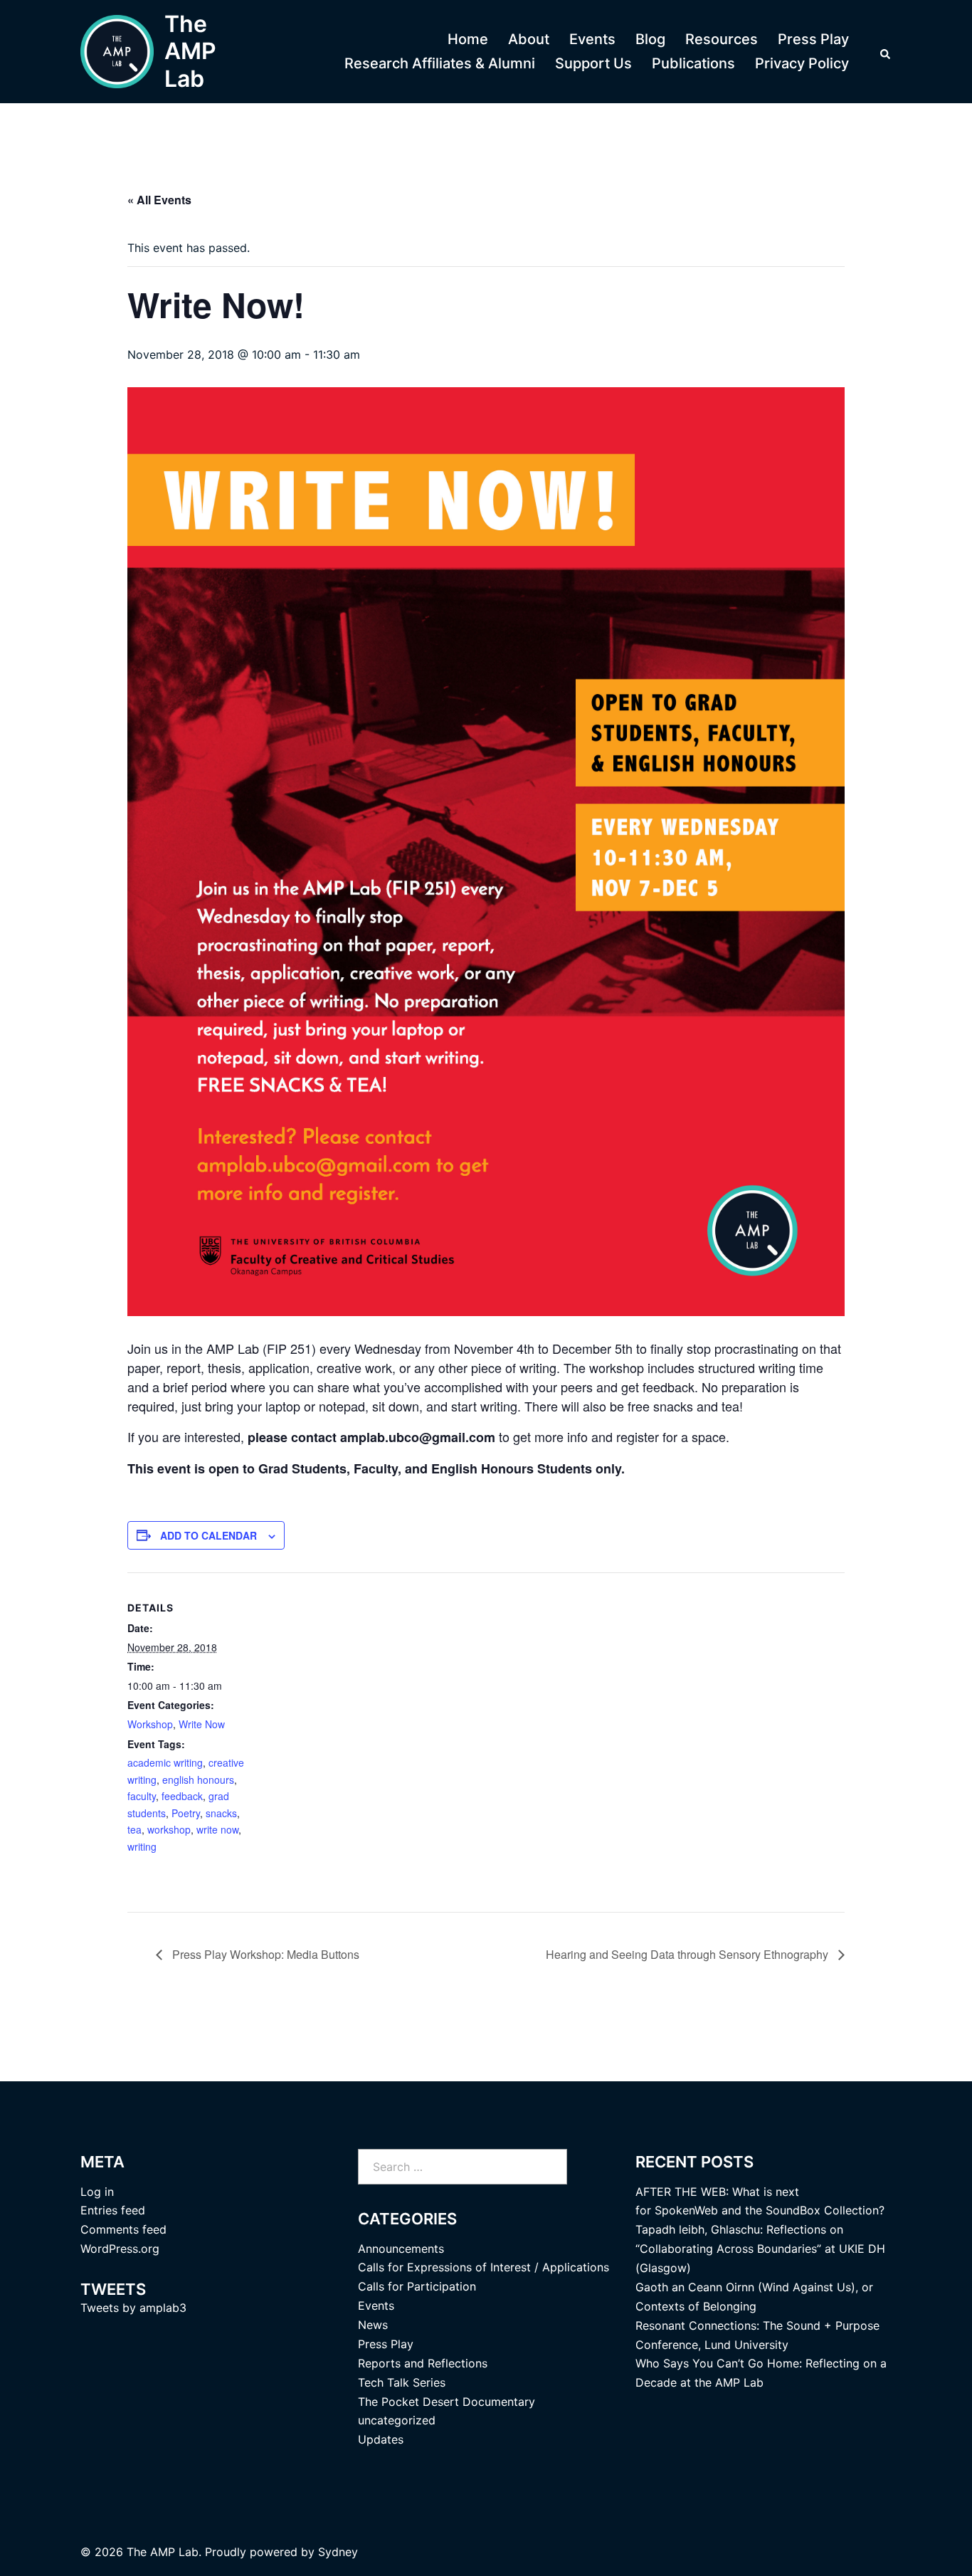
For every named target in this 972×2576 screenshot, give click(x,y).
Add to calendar (208, 1535)
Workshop (150, 1724)
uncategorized (397, 2420)
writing (142, 1846)
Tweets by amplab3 (133, 2308)
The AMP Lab (190, 51)
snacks (221, 1813)
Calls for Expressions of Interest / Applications (484, 2267)
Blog (650, 39)
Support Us (593, 63)
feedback (182, 1796)
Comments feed (123, 2229)
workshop (169, 1829)
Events (592, 39)
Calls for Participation (417, 2286)
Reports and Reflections (423, 2363)
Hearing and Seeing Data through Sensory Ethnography (688, 1954)
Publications (693, 63)
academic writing (165, 1762)
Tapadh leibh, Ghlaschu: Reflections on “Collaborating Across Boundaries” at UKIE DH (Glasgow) (760, 2249)
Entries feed (113, 2210)
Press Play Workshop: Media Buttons (264, 1954)
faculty (142, 1796)
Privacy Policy (802, 63)
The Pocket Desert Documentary (447, 2402)
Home (468, 39)
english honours (198, 1779)
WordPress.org (120, 2249)
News (373, 2325)
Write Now (202, 1724)
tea (134, 1829)
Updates (381, 2439)
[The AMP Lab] (117, 52)
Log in (97, 2192)
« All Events (159, 200)
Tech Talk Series (402, 2382)
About (529, 39)
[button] (886, 52)
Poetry (186, 1813)
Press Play (813, 39)
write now (217, 1829)
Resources (722, 39)
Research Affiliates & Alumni (440, 63)
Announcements (401, 2249)
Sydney (338, 2552)
